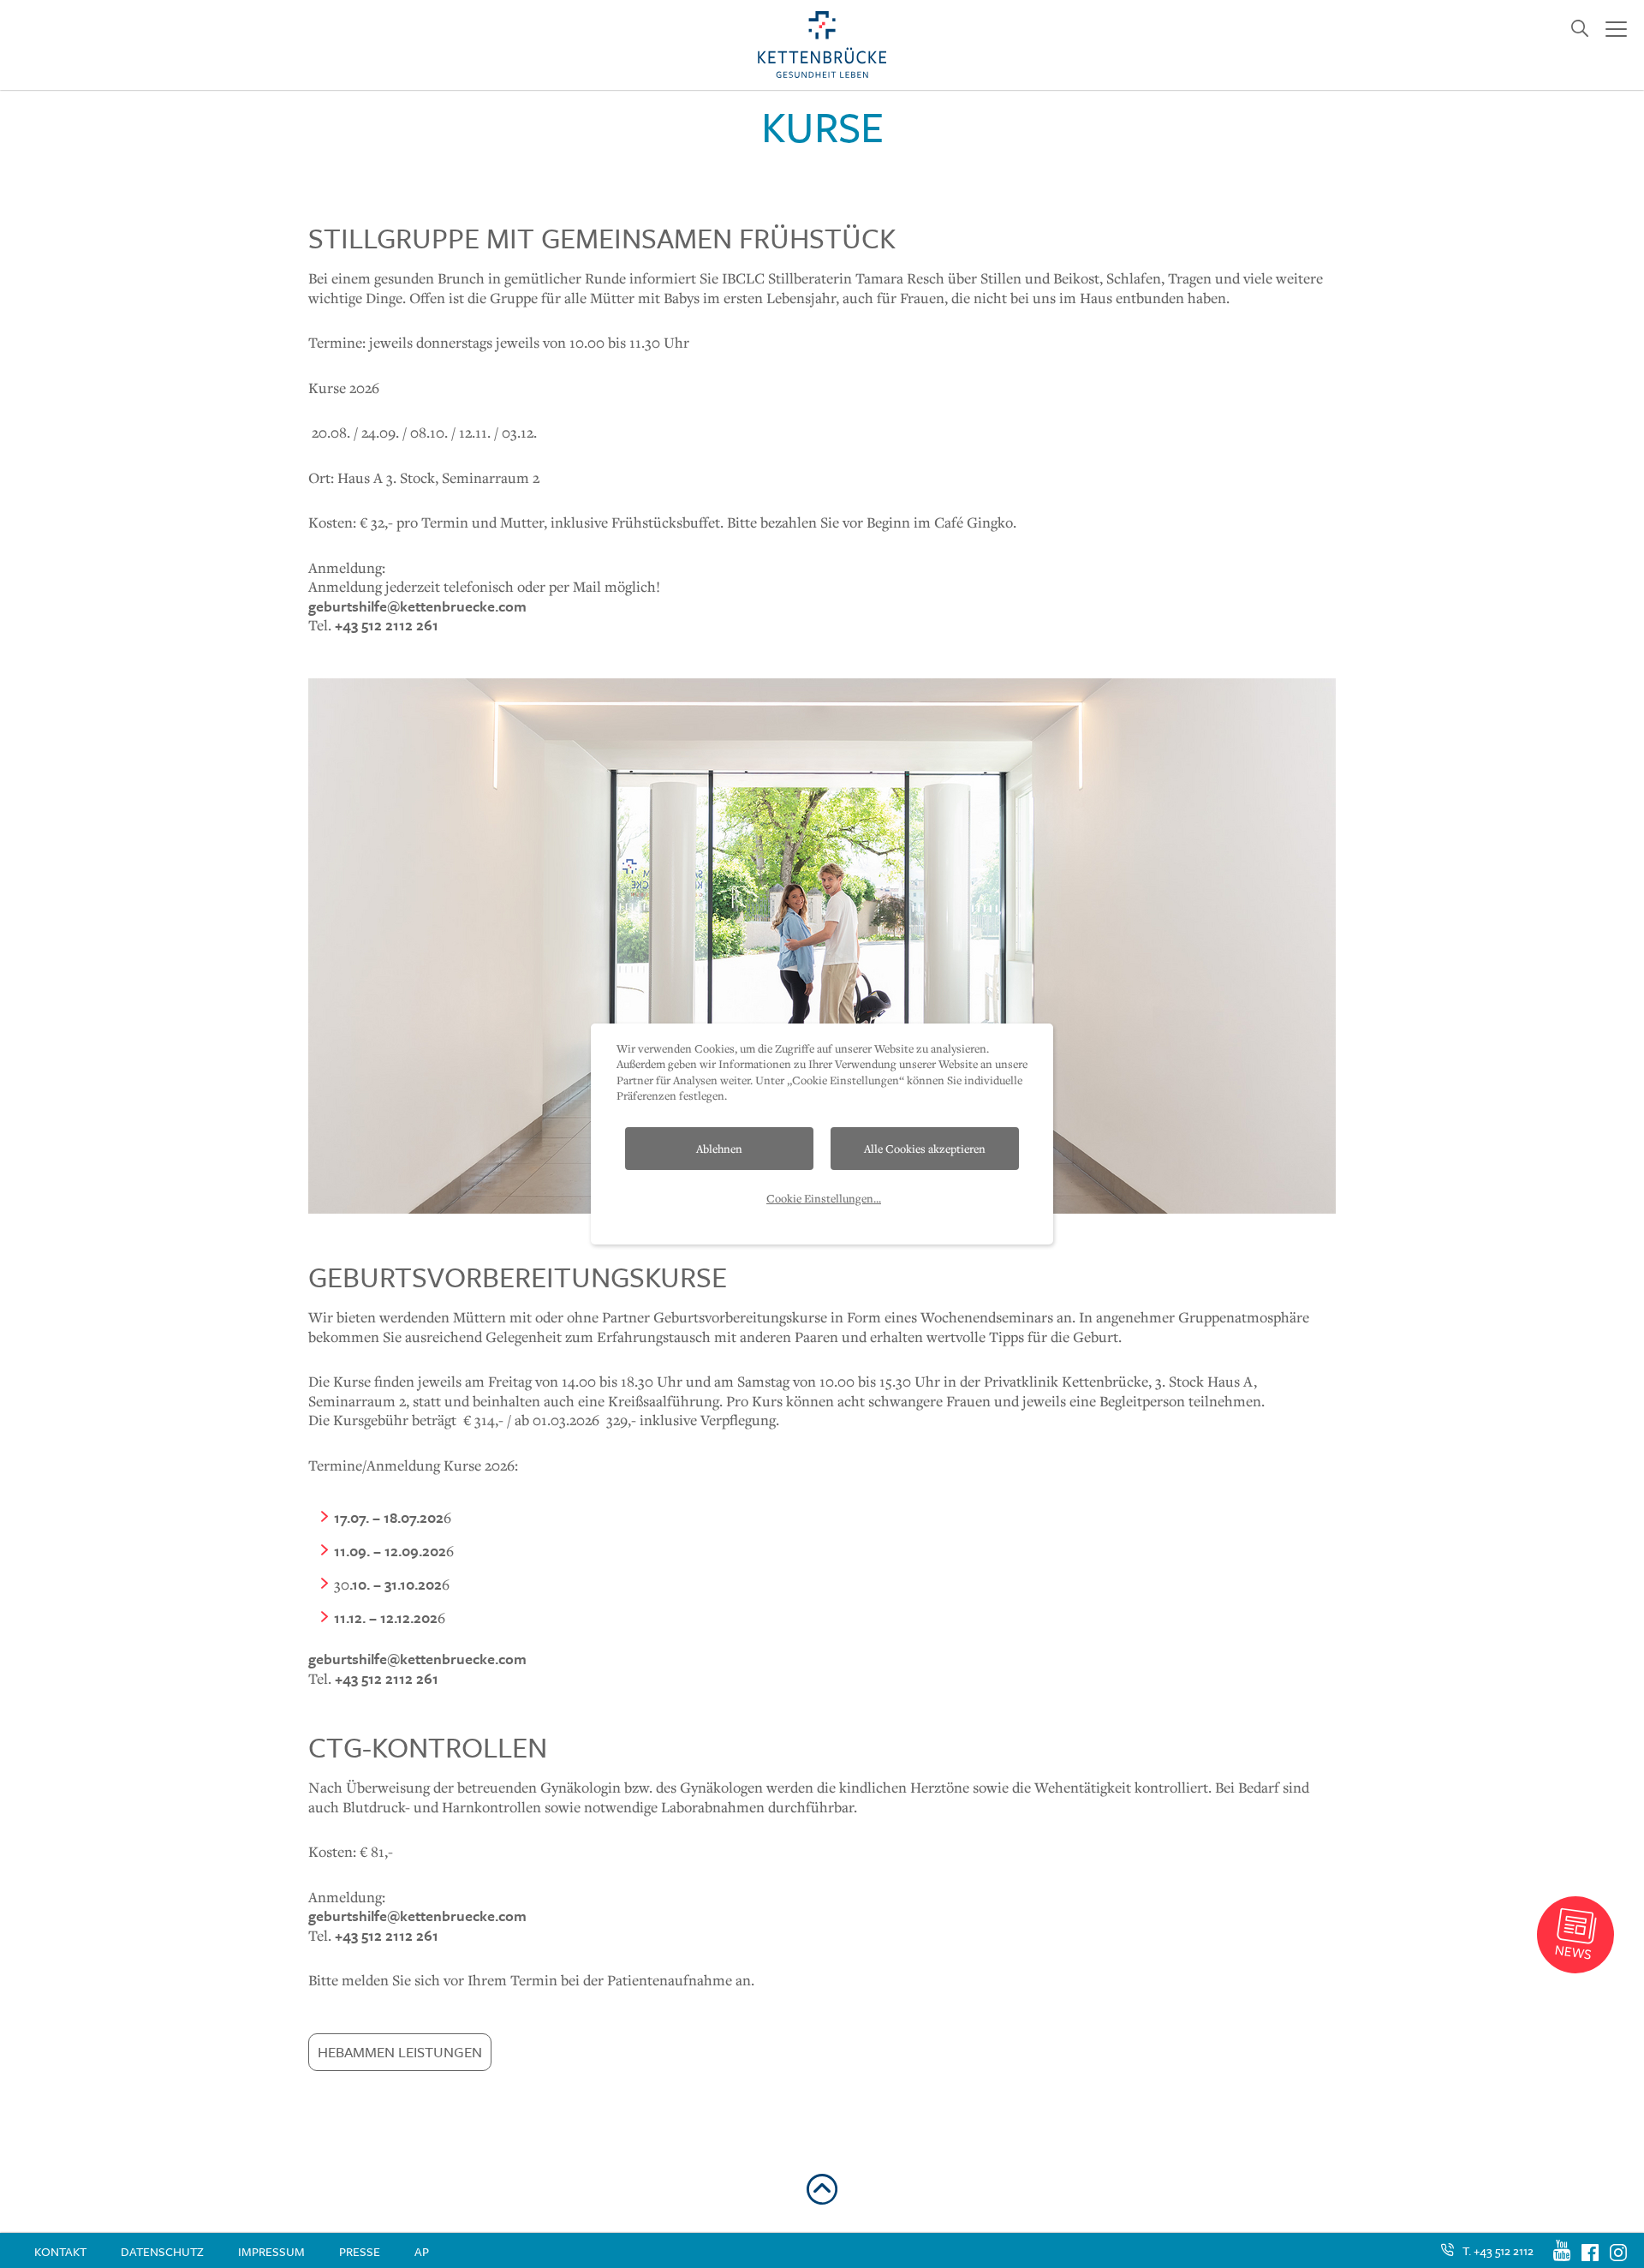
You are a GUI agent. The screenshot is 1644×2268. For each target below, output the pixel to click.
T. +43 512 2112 (1498, 2250)
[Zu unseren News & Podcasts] (1575, 1935)
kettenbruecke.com (417, 1916)
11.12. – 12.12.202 (386, 1617)
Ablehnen (719, 1149)
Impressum (271, 2251)
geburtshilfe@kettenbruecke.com (417, 606)
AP (422, 2251)
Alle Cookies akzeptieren (925, 1149)
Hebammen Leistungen (400, 2052)
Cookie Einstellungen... (824, 1198)
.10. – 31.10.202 (396, 1584)
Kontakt (60, 2251)
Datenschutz (162, 2251)
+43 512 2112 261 (387, 625)
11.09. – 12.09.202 (390, 1551)
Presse (360, 2251)
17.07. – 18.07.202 (389, 1517)
